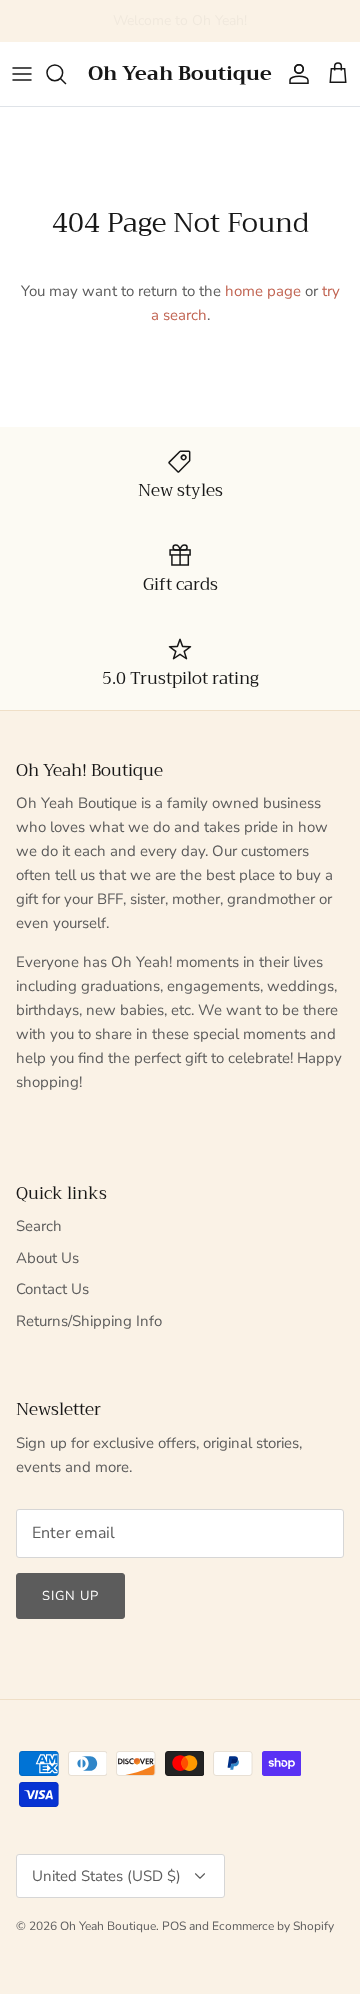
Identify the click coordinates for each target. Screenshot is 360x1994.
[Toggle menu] (22, 74)
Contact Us (52, 1289)
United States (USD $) (106, 1876)
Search (39, 1226)
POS (174, 1926)
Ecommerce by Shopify (273, 1926)
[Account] (294, 74)
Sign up (70, 1596)
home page (263, 291)
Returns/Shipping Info (89, 1321)
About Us (47, 1258)
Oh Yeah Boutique (108, 1926)
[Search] (66, 74)
